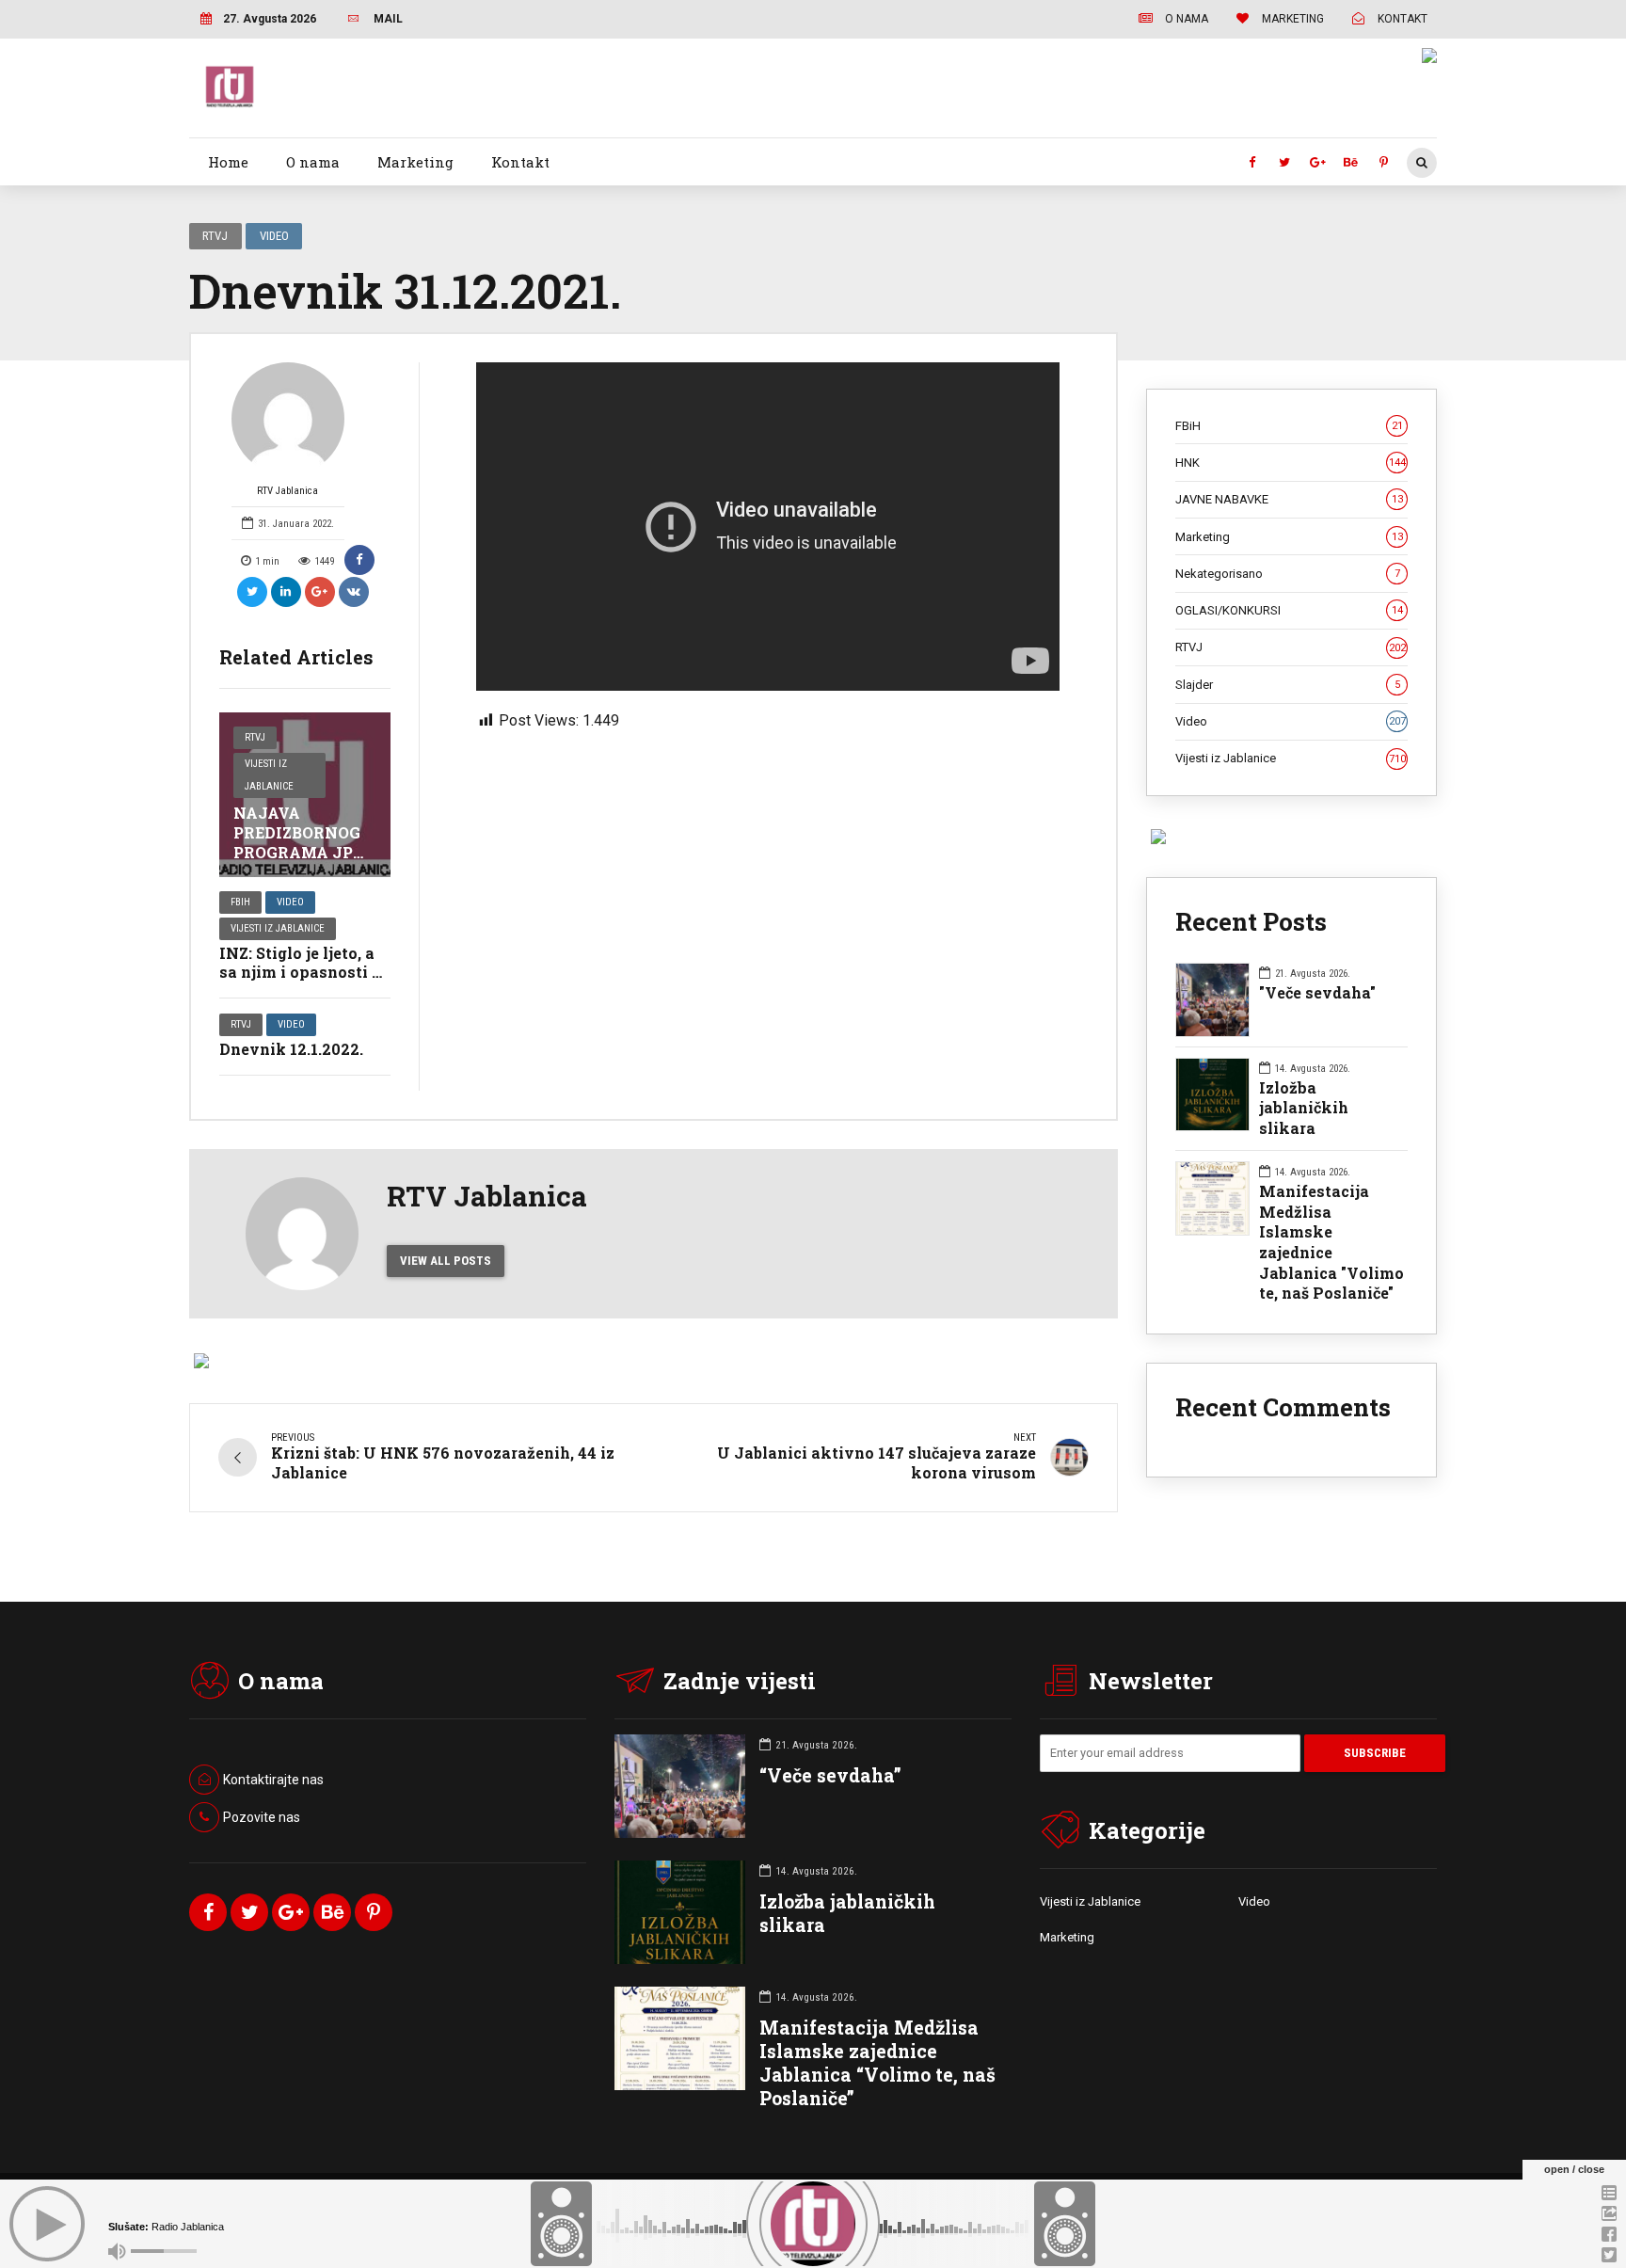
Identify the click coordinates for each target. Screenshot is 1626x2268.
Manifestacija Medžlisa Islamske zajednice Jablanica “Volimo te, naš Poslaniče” (877, 2063)
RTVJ (215, 236)
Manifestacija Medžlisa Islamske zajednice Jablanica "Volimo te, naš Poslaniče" (1331, 1242)
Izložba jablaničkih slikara (1304, 1108)
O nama (313, 162)
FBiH (240, 902)
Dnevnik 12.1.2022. (291, 1049)
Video (274, 236)
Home (228, 162)
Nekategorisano (1288, 574)
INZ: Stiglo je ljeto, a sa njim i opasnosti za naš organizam (304, 973)
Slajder (1288, 685)
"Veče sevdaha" (1317, 992)
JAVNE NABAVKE (1289, 499)
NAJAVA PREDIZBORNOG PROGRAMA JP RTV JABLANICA (301, 842)
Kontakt (520, 162)
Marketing (415, 162)
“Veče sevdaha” (830, 1775)
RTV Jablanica (287, 491)
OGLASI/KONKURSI (1289, 610)
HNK (1291, 463)
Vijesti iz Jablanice (269, 775)
